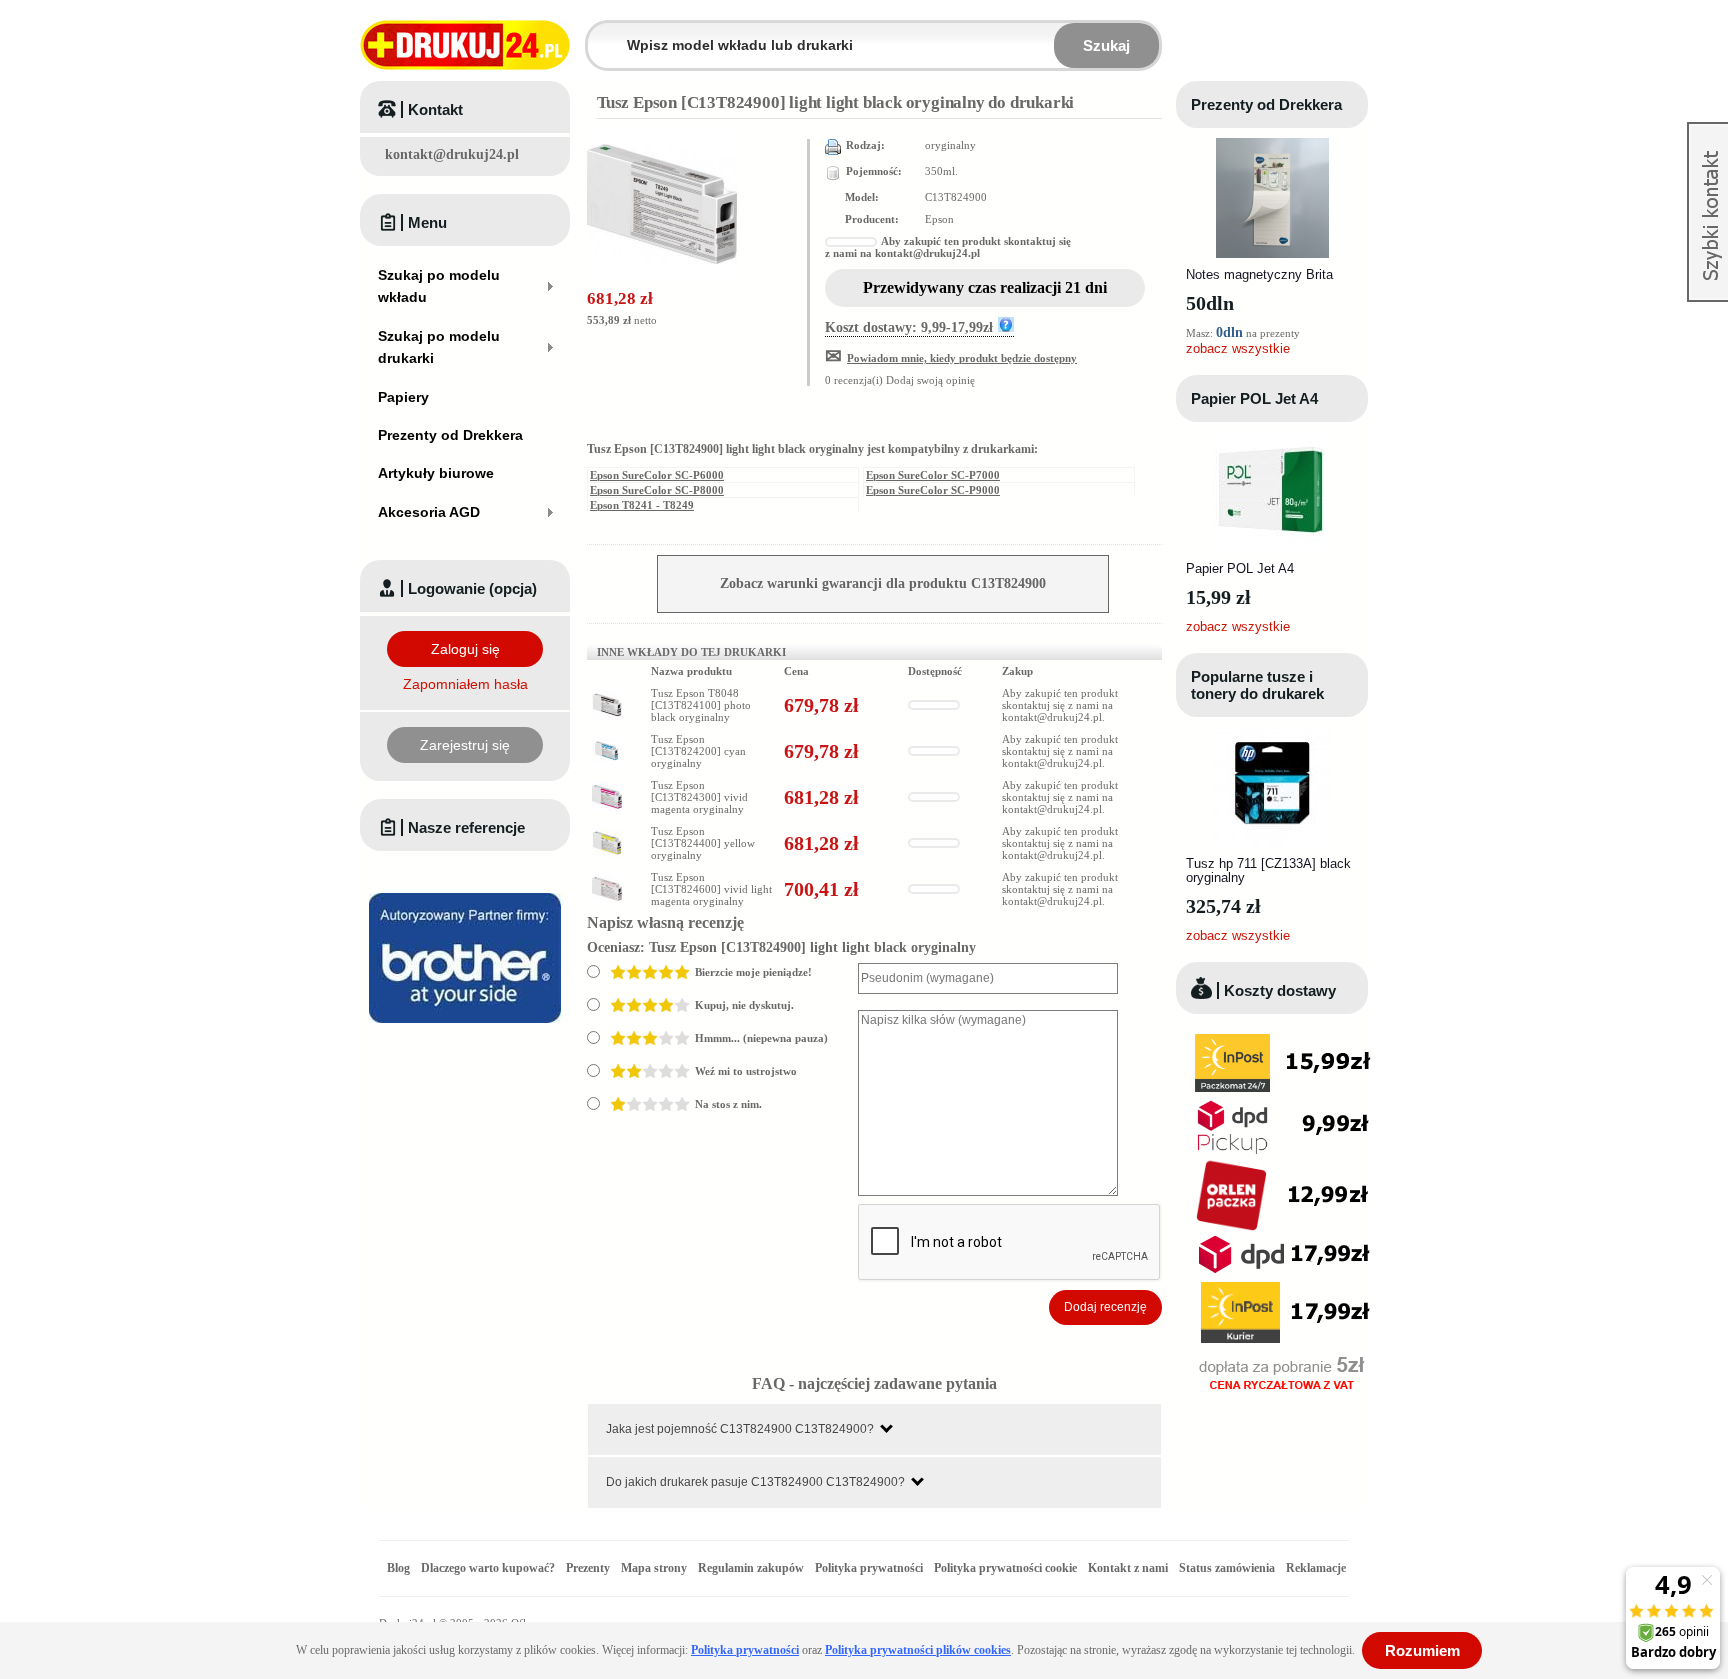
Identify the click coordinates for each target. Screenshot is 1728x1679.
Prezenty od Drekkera (1266, 104)
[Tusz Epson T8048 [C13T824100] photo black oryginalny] (607, 696)
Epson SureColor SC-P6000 (657, 475)
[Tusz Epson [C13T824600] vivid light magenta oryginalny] (607, 880)
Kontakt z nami (1128, 1568)
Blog (398, 1568)
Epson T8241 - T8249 (642, 505)
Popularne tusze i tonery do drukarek (1257, 685)
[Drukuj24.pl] (465, 45)
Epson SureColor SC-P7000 (933, 475)
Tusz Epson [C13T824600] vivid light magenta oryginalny (711, 889)
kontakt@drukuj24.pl (452, 154)
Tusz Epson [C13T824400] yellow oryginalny (703, 843)
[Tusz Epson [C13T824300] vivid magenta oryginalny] (607, 788)
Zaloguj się (465, 649)
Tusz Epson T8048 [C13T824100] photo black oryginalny (701, 705)
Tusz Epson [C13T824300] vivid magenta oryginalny (699, 797)
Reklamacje (1316, 1568)
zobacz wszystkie (1238, 348)
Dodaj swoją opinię (930, 380)
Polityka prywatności (869, 1568)
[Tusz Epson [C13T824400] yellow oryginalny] (607, 834)
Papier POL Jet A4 (1254, 398)
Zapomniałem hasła (465, 684)
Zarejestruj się (465, 745)
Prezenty (588, 1568)
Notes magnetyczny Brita (1259, 274)
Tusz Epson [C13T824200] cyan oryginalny (698, 751)
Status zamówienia (1228, 1568)
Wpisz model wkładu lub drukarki (600, 33)
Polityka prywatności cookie (1005, 1568)
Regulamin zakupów (751, 1568)
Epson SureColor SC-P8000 (657, 490)
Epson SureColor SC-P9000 (933, 490)
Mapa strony (654, 1568)
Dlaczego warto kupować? (488, 1568)
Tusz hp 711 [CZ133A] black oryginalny (1268, 870)
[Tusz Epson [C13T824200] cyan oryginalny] (607, 742)
